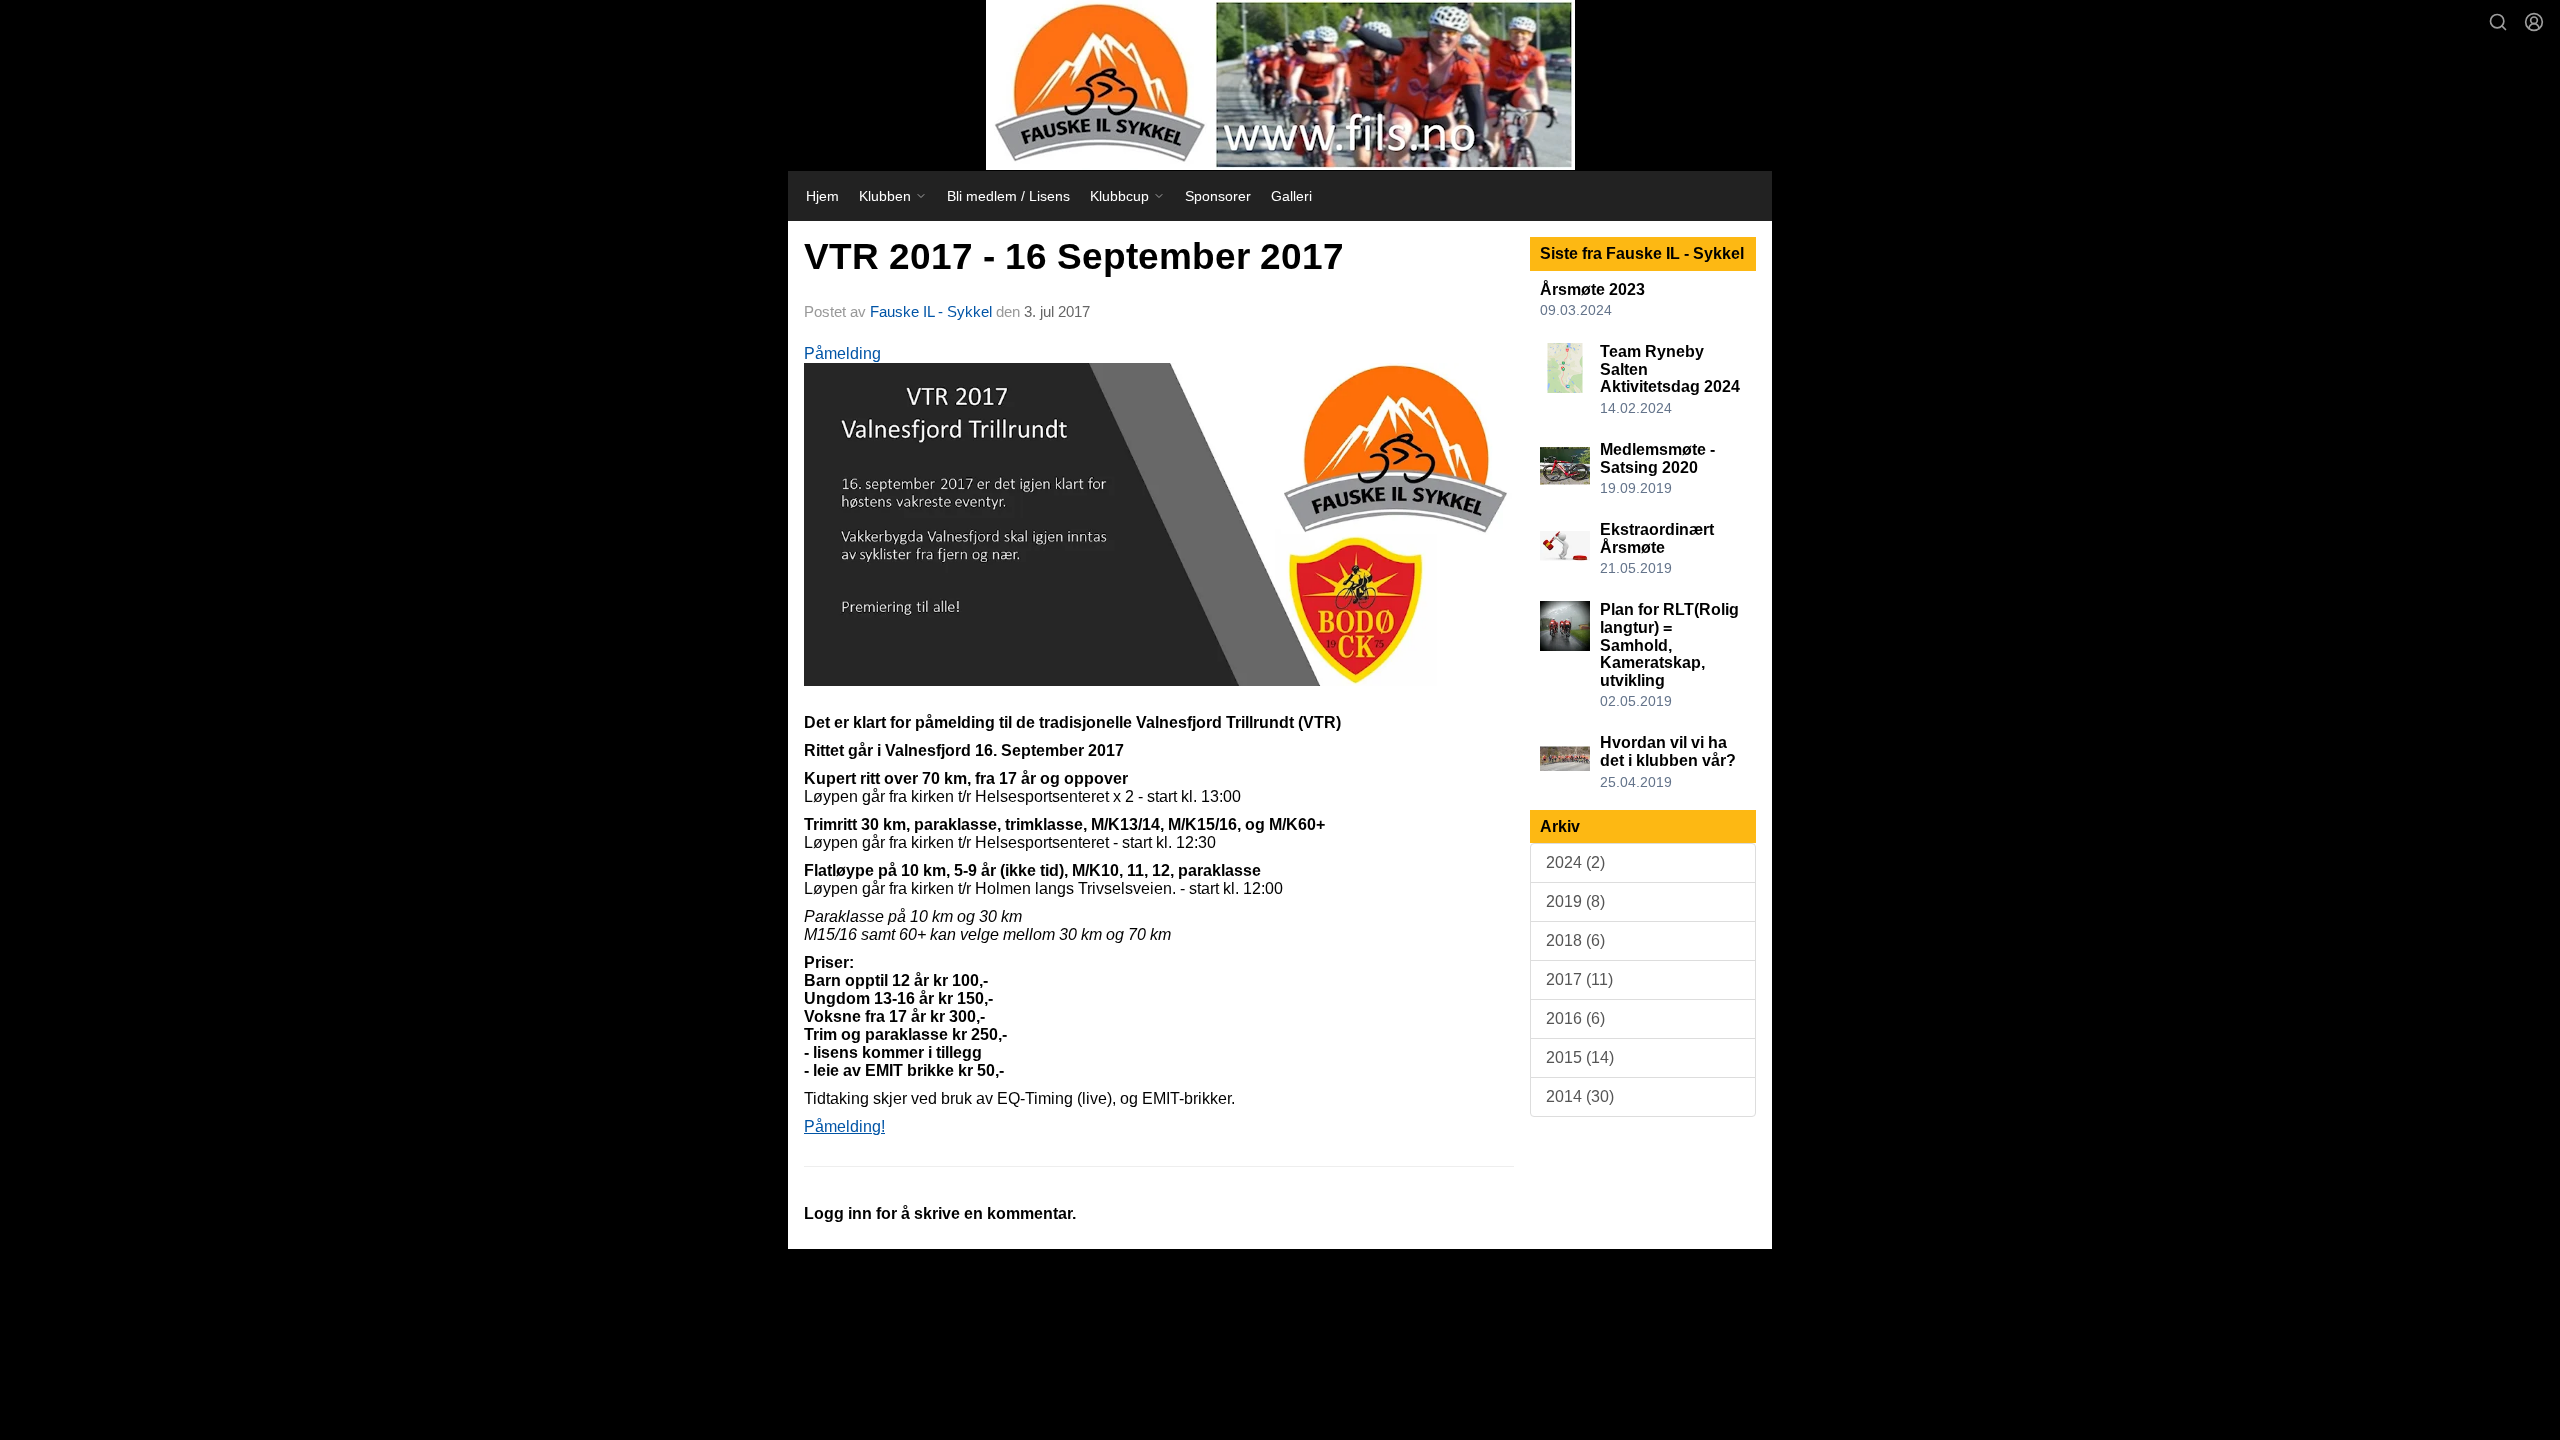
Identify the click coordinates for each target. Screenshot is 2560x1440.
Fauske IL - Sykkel (931, 311)
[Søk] (2498, 22)
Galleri (1291, 196)
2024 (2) (1575, 862)
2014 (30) (1580, 1096)
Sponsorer (1218, 196)
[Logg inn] (2534, 22)
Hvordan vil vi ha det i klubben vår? (1668, 751)
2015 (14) (1580, 1057)
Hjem (822, 196)
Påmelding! (844, 1126)
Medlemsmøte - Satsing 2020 (1657, 458)
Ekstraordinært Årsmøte (1657, 538)
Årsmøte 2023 (1592, 289)
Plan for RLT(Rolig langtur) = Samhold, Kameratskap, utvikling (1669, 644)
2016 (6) (1575, 1018)
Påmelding (842, 353)
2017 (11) (1579, 979)
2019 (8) (1575, 901)
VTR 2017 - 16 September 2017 (1074, 256)
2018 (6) (1575, 940)
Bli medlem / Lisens (1008, 196)
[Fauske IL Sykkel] (1280, 85)
